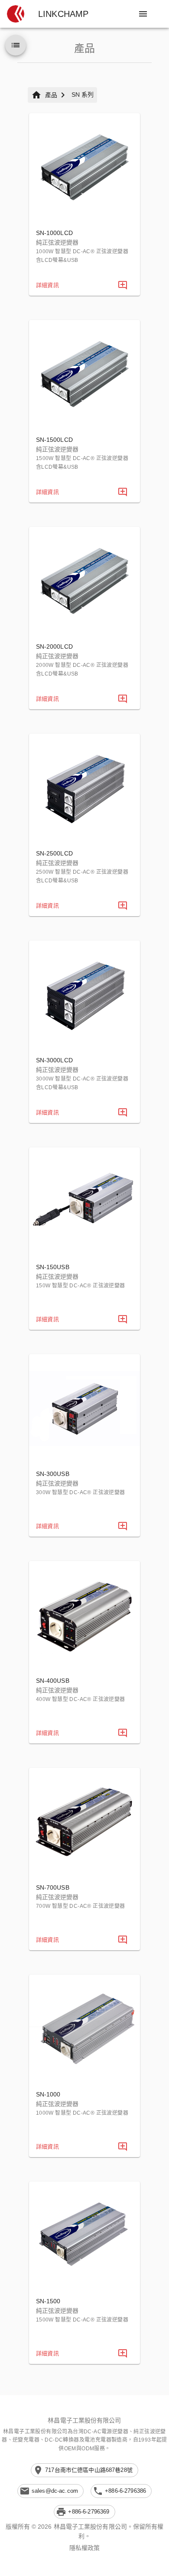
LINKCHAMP (63, 14)
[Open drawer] (143, 14)
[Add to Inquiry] (123, 285)
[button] (16, 14)
